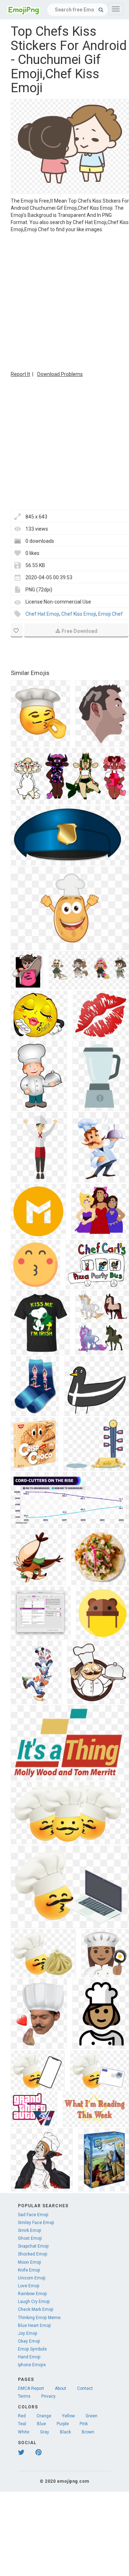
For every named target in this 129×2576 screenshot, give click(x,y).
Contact (85, 2388)
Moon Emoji (30, 2262)
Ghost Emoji (30, 2238)
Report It (20, 374)
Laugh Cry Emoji (34, 2302)
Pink (84, 2424)
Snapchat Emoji (33, 2246)
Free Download (80, 631)
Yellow (68, 2416)
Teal (22, 2424)
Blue (41, 2424)
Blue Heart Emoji (34, 2326)
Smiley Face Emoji (36, 2223)
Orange (44, 2416)
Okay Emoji (29, 2341)
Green (92, 2416)
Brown (88, 2432)
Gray (45, 2432)
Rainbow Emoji (32, 2294)
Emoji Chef (111, 614)
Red (22, 2416)
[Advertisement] (64, 301)
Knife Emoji (29, 2270)
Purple (63, 2424)
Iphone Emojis (32, 2365)
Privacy (48, 2396)
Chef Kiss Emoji (79, 614)
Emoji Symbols (32, 2349)
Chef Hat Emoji (42, 614)
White (24, 2432)
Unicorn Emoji (32, 2278)
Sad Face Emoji (33, 2215)
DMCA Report (31, 2388)
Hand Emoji (29, 2357)
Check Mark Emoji (36, 2309)
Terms (24, 2396)
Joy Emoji (28, 2333)
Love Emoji (29, 2286)
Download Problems (60, 374)
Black (65, 2432)
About (61, 2388)
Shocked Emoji (33, 2254)
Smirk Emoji (30, 2230)
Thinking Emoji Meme (39, 2318)
